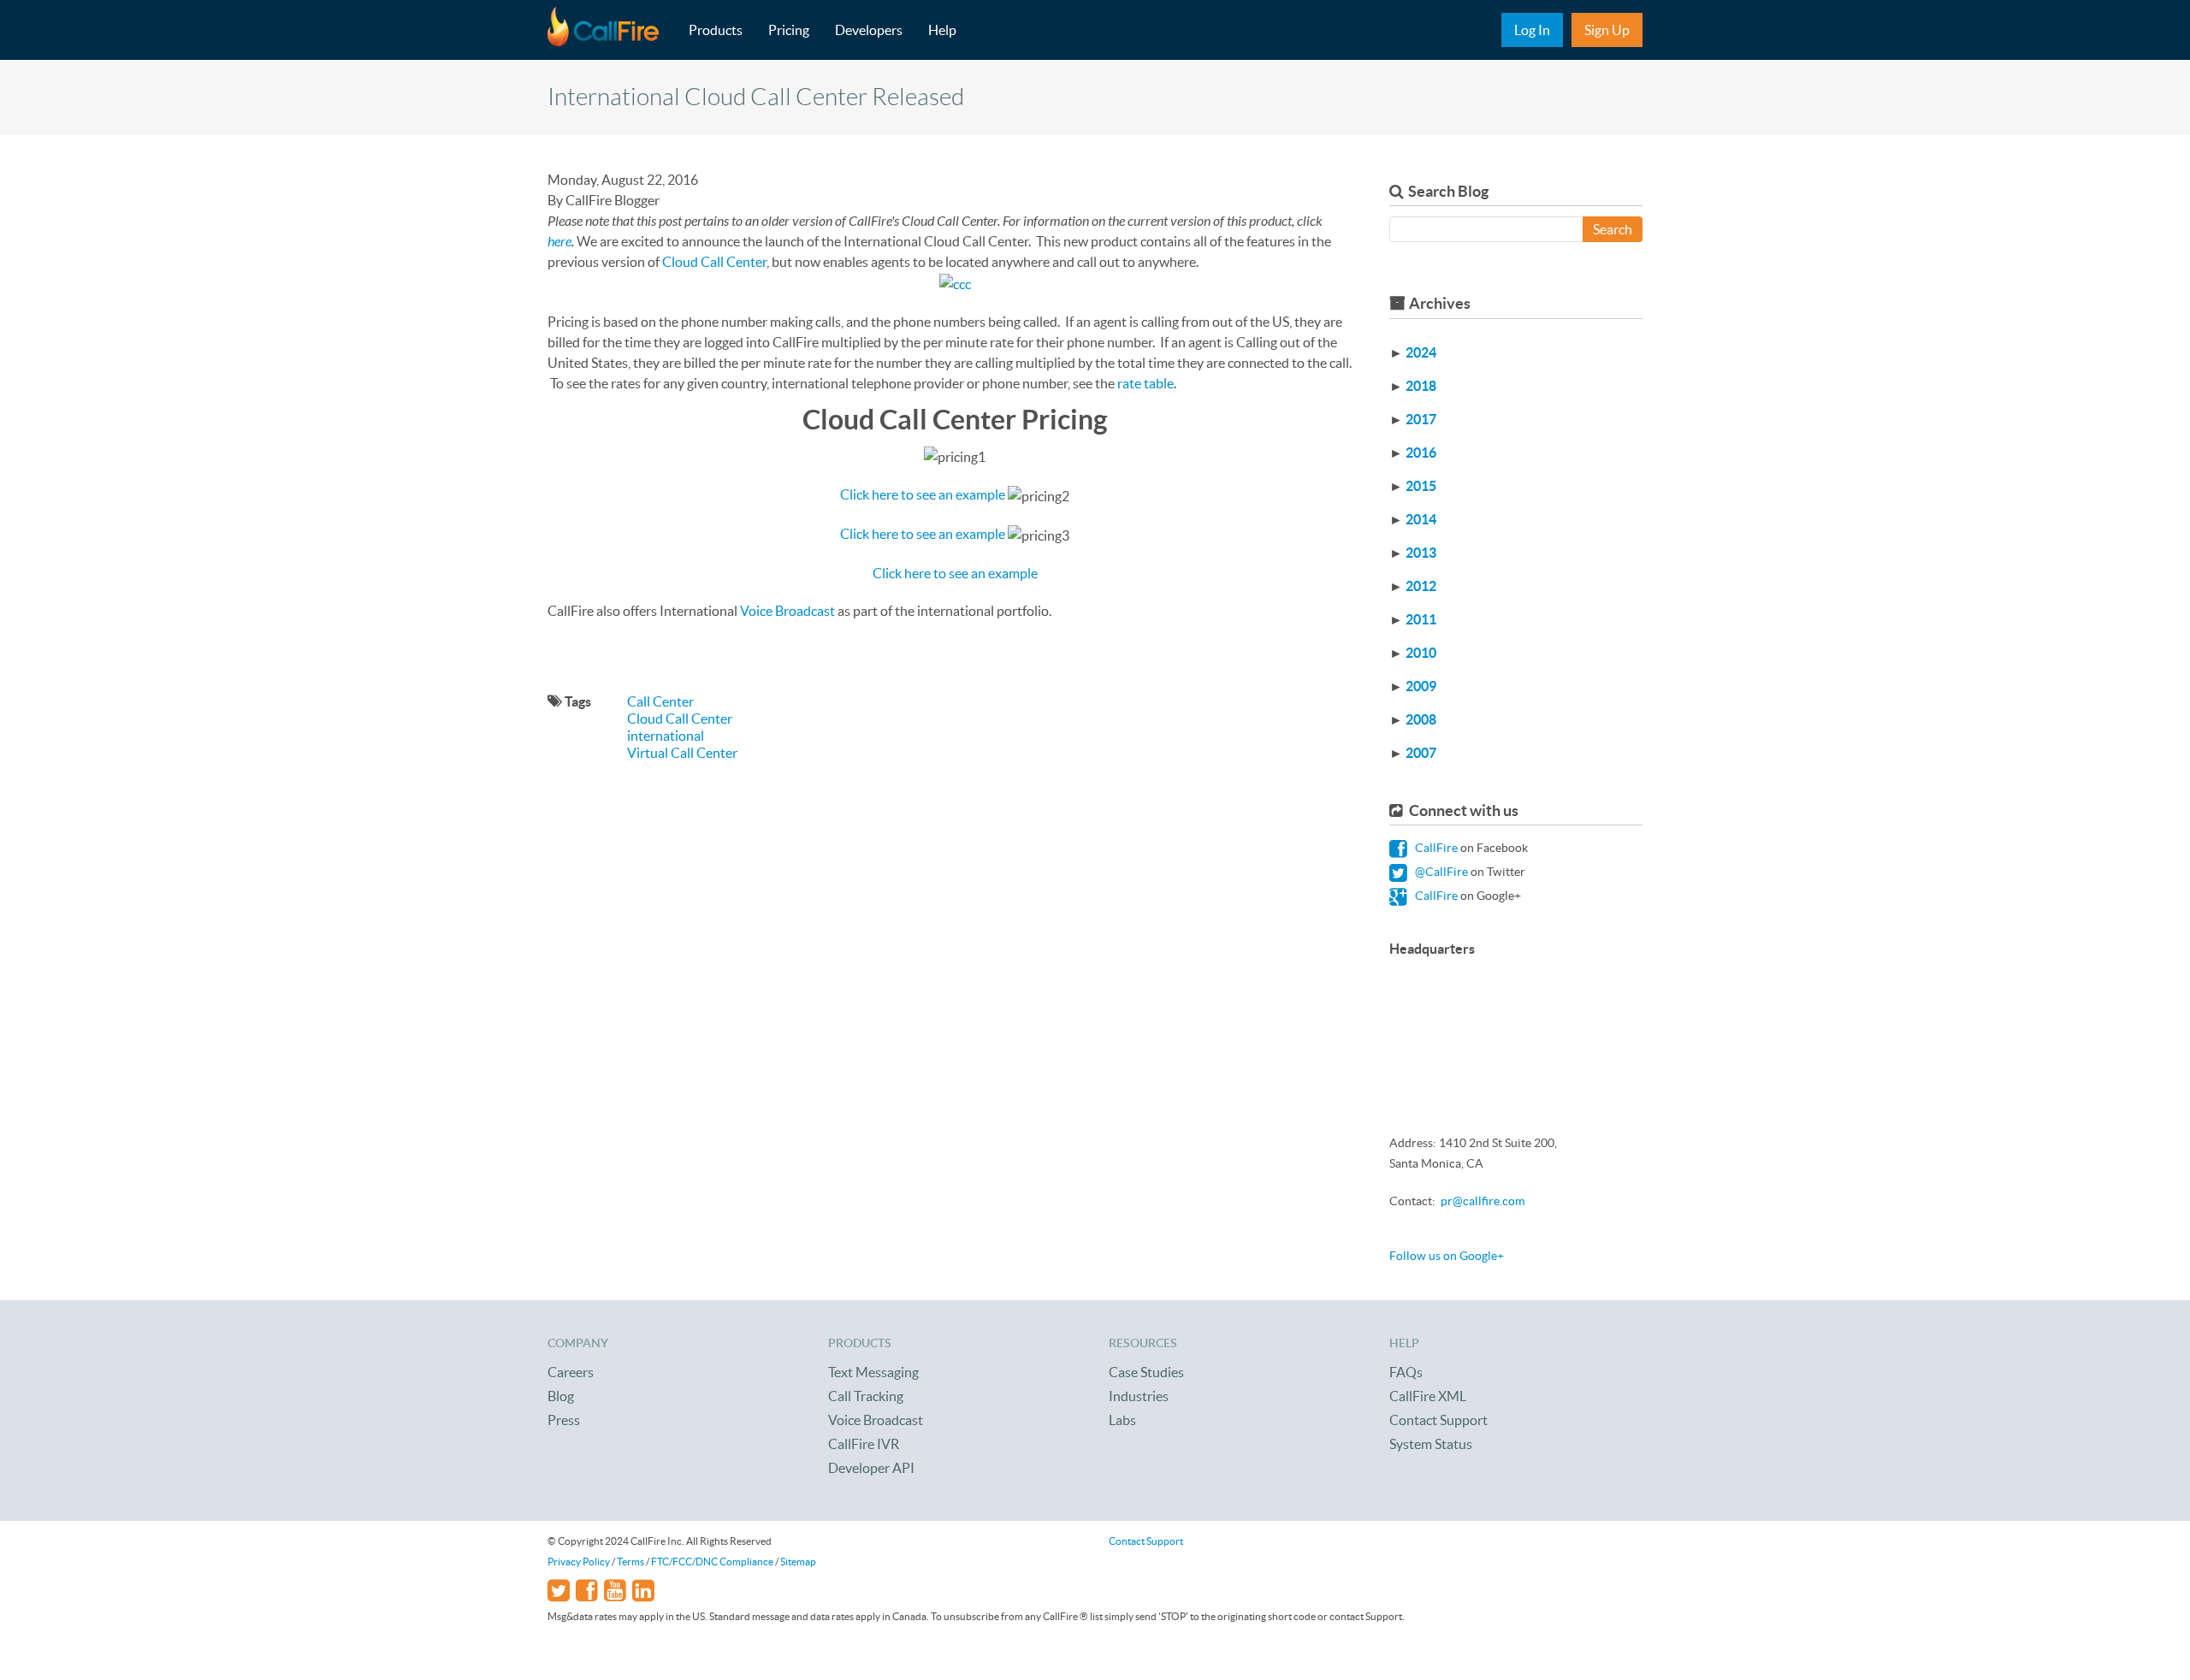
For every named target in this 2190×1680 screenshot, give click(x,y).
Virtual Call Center (682, 753)
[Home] (612, 30)
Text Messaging (873, 1372)
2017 (1421, 419)
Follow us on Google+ (1447, 1256)
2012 (1421, 586)
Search (1613, 229)
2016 (1421, 453)
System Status (1431, 1444)
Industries (1139, 1396)
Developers (869, 30)
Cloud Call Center (714, 262)
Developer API (871, 1468)
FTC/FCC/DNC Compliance (712, 1562)
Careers (571, 1372)
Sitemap (798, 1562)
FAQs (1406, 1372)
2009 (1421, 686)
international (666, 736)
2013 (1421, 553)
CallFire (1435, 848)
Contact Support (1438, 1420)
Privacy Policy (579, 1562)
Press (564, 1420)
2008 (1421, 719)
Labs (1122, 1420)
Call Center (660, 701)
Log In (1532, 30)
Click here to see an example (923, 494)
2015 (1421, 486)
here (559, 241)
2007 (1421, 753)
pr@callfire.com (1483, 1201)
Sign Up (1607, 30)
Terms (630, 1562)
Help (942, 30)
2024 (1421, 352)
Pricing (789, 30)
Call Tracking (866, 1396)
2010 (1421, 653)
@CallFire (1440, 872)
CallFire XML (1428, 1396)
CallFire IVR (864, 1444)
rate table (1145, 383)
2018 (1421, 386)
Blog (561, 1396)
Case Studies (1146, 1372)
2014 (1421, 519)
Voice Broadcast (789, 611)
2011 (1421, 619)
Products (716, 30)
